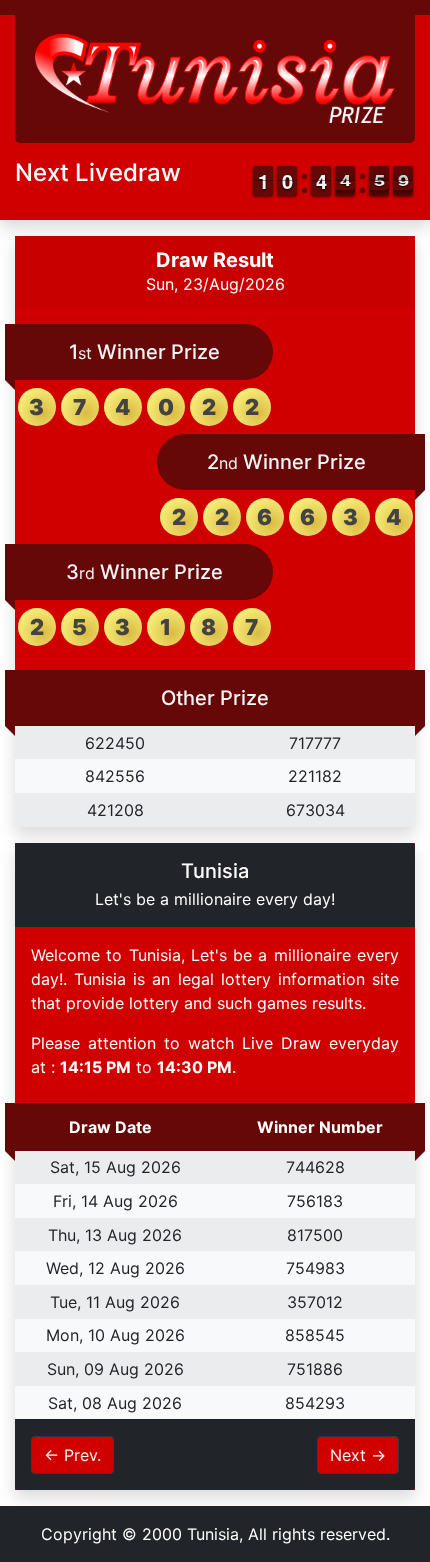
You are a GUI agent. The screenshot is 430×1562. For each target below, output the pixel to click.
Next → (358, 1455)
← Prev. (72, 1455)
